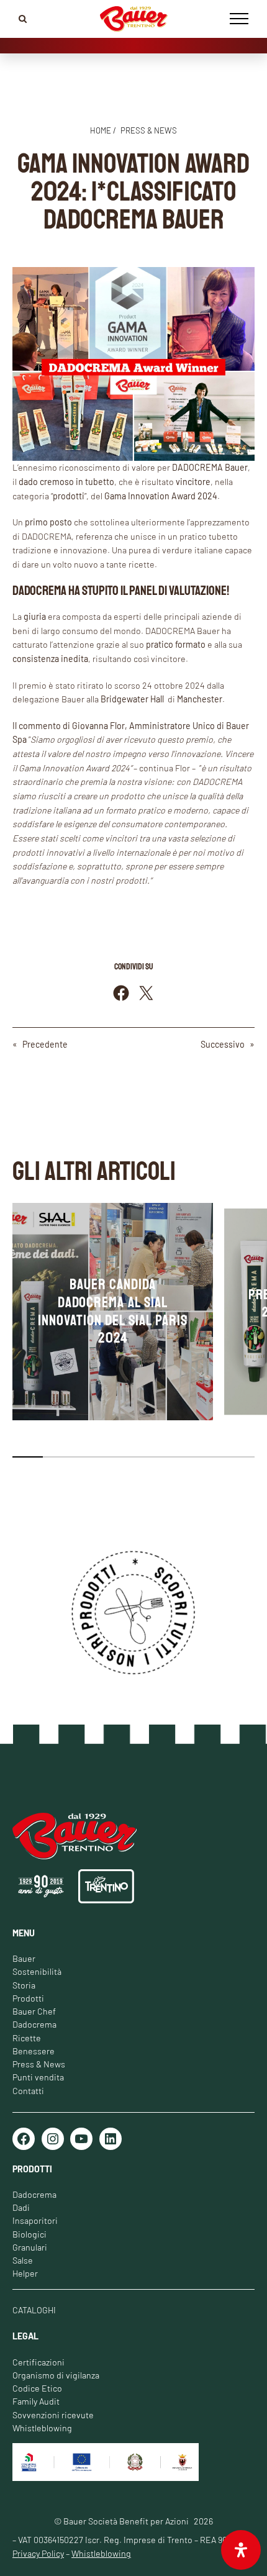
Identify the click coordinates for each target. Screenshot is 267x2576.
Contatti (28, 2091)
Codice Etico (37, 2388)
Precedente (45, 1044)
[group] (113, 1312)
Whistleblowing (42, 2428)
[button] (28, 1457)
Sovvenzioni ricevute (53, 2415)
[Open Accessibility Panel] (241, 2550)
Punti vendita (38, 2077)
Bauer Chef (34, 2011)
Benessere (34, 2051)
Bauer (24, 1958)
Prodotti (28, 1998)
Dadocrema (34, 2024)
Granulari (30, 2247)
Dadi (21, 2207)
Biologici (29, 2234)
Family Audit (36, 2401)
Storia (24, 1985)
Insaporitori (35, 2220)
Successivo (223, 1044)
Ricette (27, 2038)
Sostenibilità (37, 1971)
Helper (25, 2273)
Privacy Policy (38, 2553)
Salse (23, 2260)
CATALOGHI (34, 2310)
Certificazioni (38, 2362)
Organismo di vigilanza (56, 2375)
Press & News (39, 2064)
